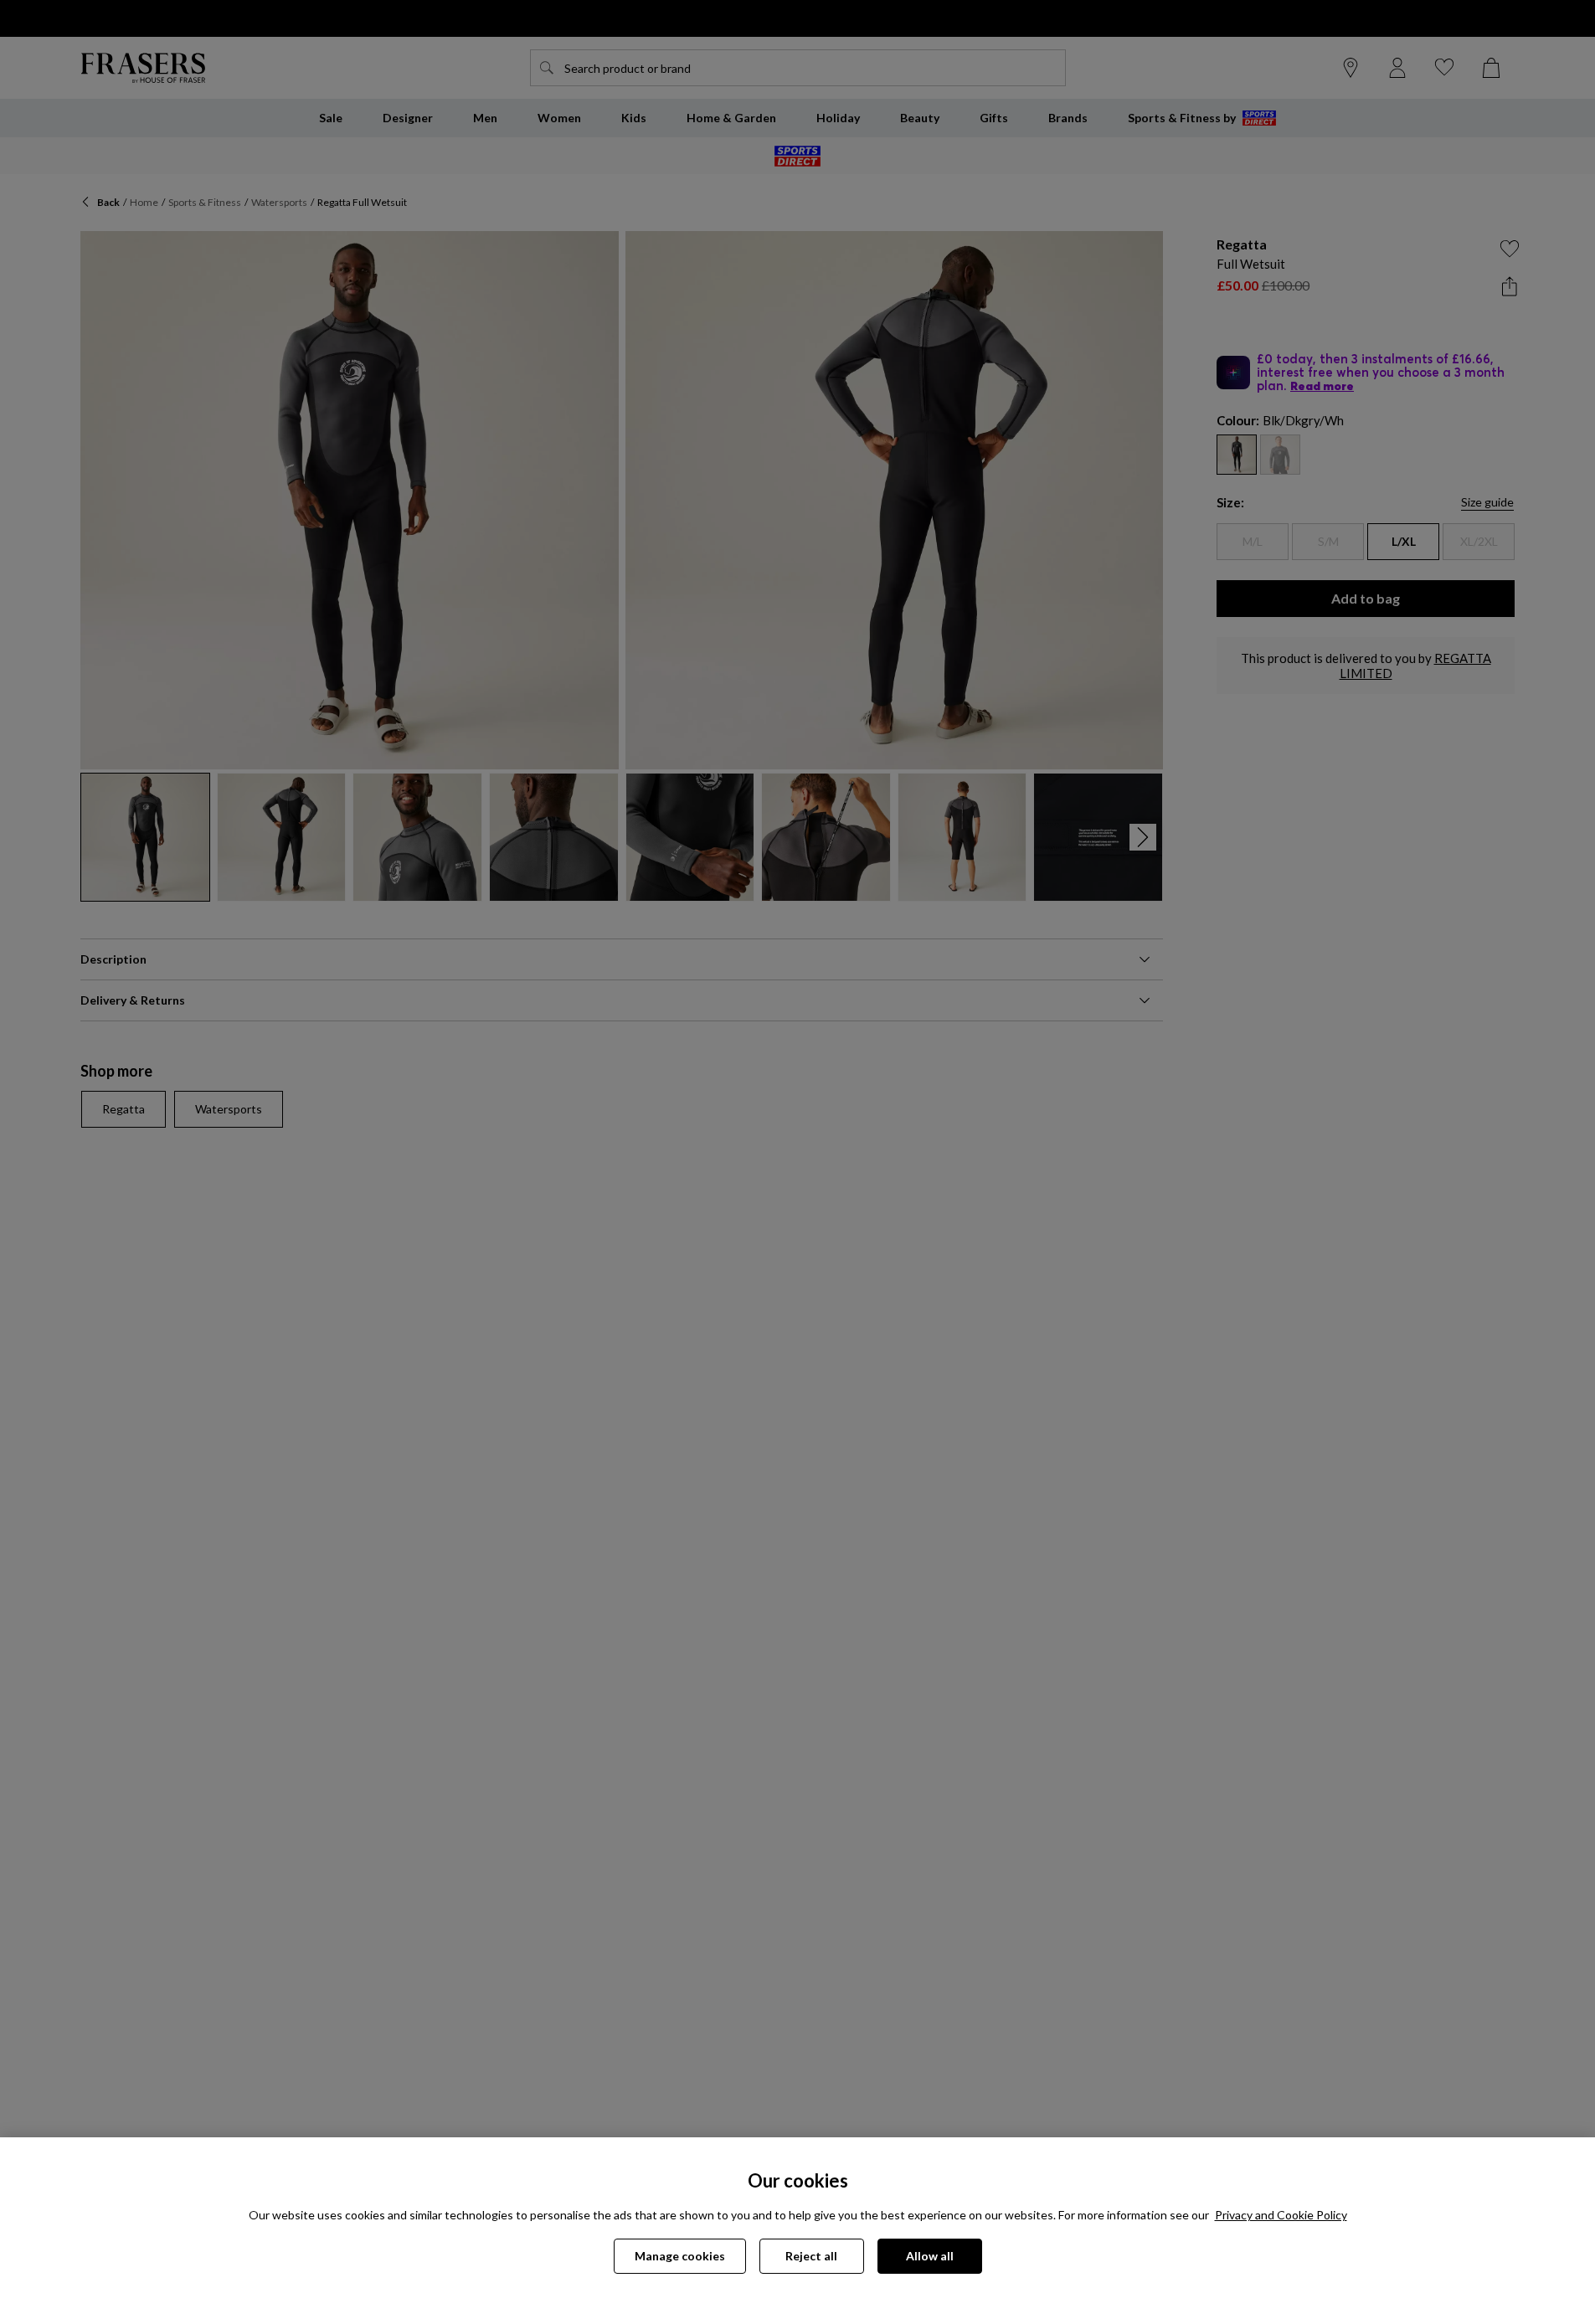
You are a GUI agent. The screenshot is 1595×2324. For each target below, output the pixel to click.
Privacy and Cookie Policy (1281, 2215)
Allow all (930, 2256)
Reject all (811, 2256)
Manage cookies (680, 2256)
